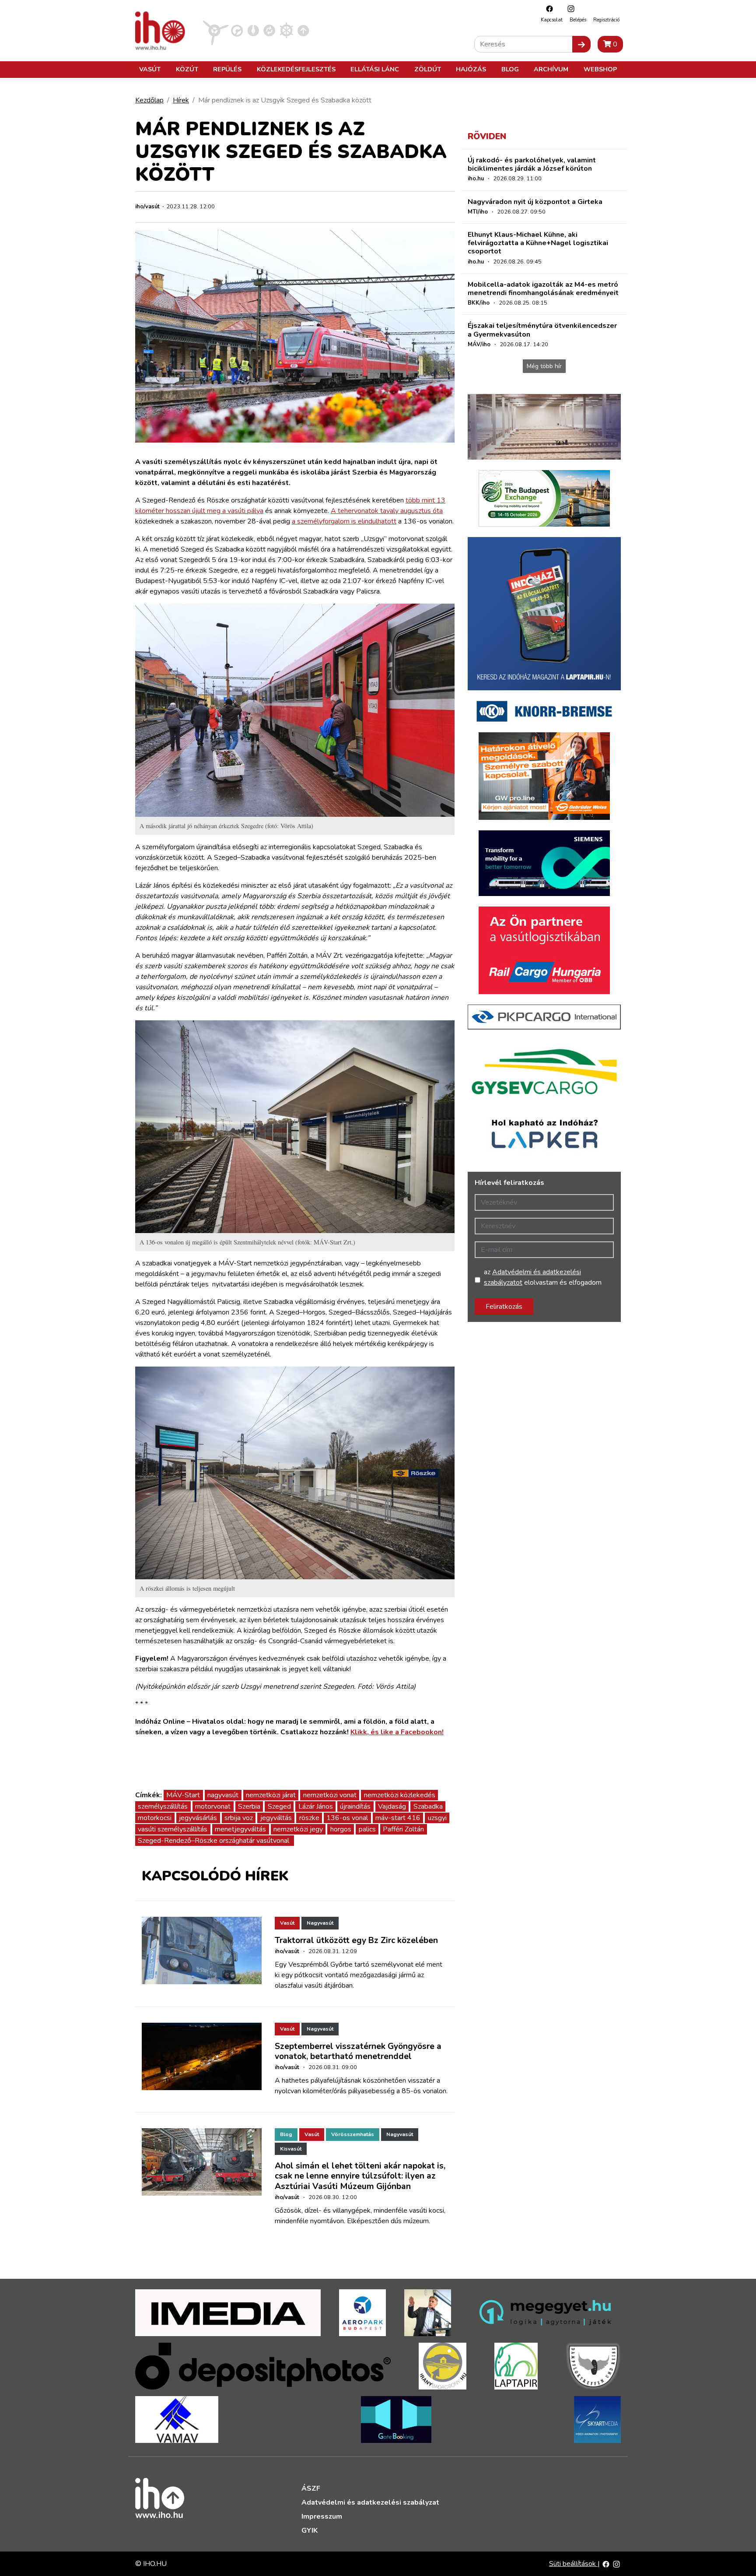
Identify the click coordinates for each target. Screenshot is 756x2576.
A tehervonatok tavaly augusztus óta (387, 511)
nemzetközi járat (271, 1795)
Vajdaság (392, 1806)
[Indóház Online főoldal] (303, 30)
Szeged (279, 1806)
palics (367, 1829)
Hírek (181, 100)
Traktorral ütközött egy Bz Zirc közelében (356, 1940)
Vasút (150, 69)
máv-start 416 (398, 1818)
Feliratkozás (504, 1307)
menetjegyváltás (240, 1829)
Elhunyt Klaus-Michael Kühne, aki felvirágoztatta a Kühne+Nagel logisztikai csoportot (538, 243)
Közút (187, 69)
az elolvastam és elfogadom (543, 1277)
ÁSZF (311, 2488)
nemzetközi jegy (298, 1829)
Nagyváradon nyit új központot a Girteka (535, 202)
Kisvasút (291, 2149)
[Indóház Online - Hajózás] (286, 30)
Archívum (551, 69)
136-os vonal (347, 1818)
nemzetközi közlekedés (400, 1795)
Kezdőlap (149, 100)
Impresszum (322, 2516)
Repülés (227, 69)
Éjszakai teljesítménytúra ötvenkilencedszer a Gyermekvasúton (542, 330)
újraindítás (355, 1806)
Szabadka (428, 1806)
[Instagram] (569, 9)
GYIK (310, 2530)
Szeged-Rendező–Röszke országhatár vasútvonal (214, 1841)
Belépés (578, 20)
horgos (341, 1829)
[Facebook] (547, 9)
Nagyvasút (320, 1923)
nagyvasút (223, 1795)
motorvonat (213, 1806)
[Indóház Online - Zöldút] (269, 30)
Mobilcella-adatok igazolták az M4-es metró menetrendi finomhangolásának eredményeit (543, 289)
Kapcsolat (552, 20)
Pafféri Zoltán (403, 1829)
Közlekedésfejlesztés (296, 69)
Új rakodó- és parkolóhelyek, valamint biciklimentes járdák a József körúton (532, 164)
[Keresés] (581, 44)
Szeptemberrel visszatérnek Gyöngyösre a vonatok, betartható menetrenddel (358, 2051)
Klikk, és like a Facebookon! (397, 1732)
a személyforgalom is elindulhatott (344, 521)
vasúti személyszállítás (173, 1829)
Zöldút (428, 69)
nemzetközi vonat (330, 1795)
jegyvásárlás (198, 1818)
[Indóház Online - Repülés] (216, 30)
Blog (510, 69)
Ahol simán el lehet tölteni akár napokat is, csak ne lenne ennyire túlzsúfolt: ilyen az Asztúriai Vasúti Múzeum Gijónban (360, 2176)
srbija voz (239, 1818)
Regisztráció (606, 20)
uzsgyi (437, 1818)
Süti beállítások (573, 2564)
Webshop (600, 69)
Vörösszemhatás (353, 2134)
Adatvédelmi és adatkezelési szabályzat (370, 2502)
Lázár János (316, 1806)
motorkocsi (155, 1818)
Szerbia (249, 1806)
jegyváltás (276, 1818)
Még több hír (544, 366)
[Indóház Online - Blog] (253, 30)
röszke (309, 1818)
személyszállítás (163, 1806)
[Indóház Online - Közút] (237, 30)
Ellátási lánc (375, 69)
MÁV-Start (183, 1795)
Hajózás (471, 69)
